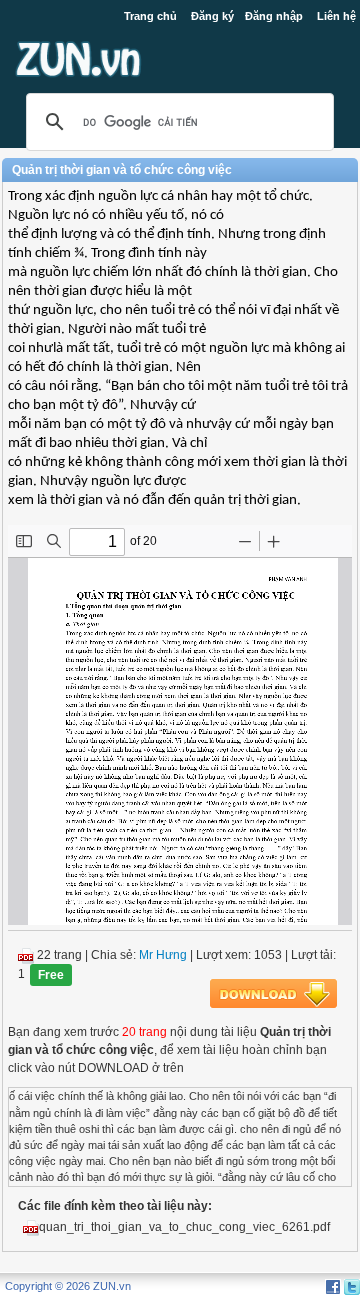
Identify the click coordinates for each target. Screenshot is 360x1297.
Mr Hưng (163, 955)
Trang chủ (150, 16)
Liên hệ (336, 16)
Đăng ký (212, 16)
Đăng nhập (274, 16)
